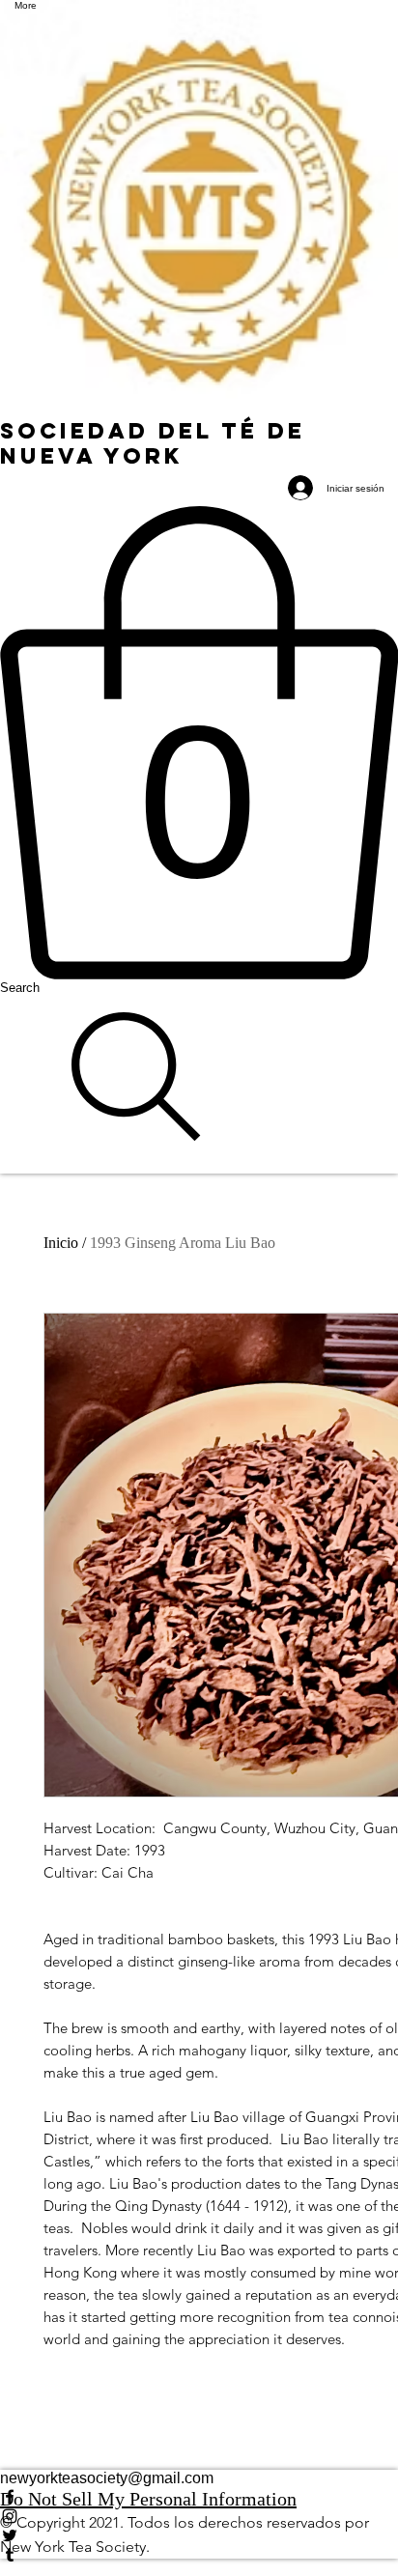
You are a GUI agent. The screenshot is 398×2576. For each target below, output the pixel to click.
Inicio (61, 1243)
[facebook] (199, 2497)
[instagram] (199, 2516)
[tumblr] (199, 2555)
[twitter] (199, 2535)
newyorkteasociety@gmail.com (107, 2478)
